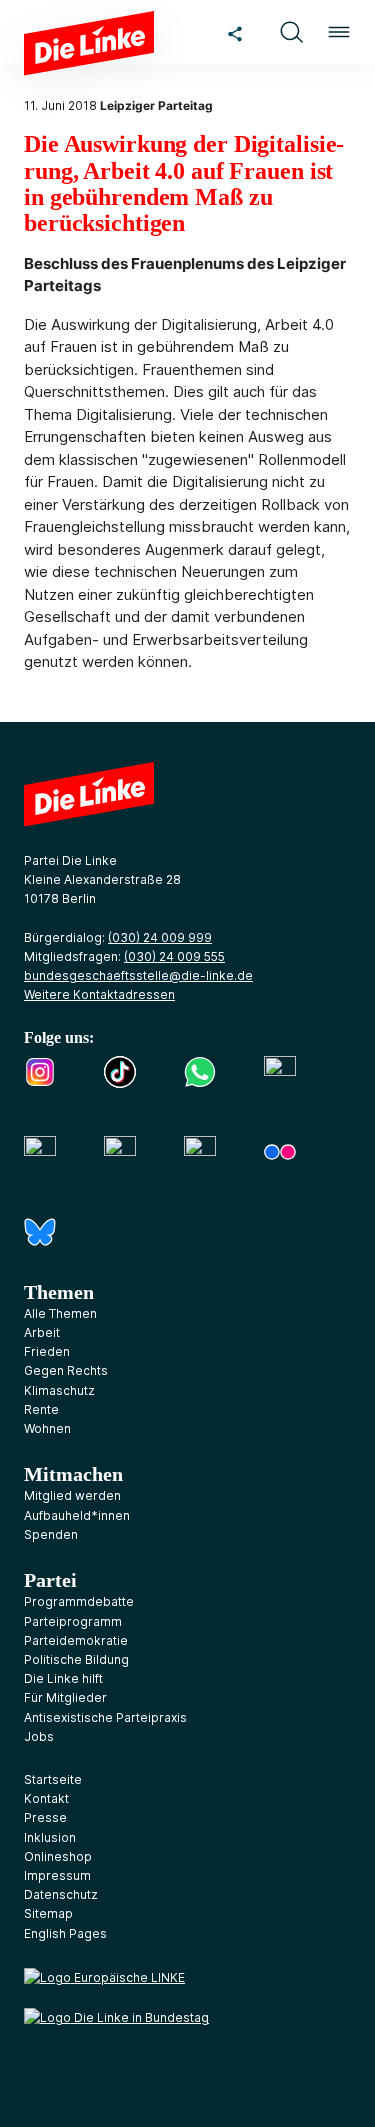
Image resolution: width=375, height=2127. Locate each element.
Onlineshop (58, 1856)
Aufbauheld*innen (77, 1515)
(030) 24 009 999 (160, 937)
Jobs (39, 1736)
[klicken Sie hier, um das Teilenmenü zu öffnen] (235, 32)
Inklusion (50, 1837)
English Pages (65, 1933)
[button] (291, 32)
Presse (45, 1817)
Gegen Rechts (66, 1370)
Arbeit (42, 1332)
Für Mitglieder (65, 1697)
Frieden (47, 1351)
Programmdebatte (79, 1601)
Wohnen (47, 1428)
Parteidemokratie (76, 1640)
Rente (41, 1409)
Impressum (57, 1875)
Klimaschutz (59, 1390)
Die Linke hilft (63, 1678)
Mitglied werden (72, 1495)
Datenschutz (61, 1894)
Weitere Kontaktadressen (99, 994)
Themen (59, 1292)
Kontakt (46, 1798)
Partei (50, 1580)
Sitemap (48, 1913)
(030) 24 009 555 (174, 956)
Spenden (51, 1534)
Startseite (53, 1779)
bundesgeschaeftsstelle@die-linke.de (138, 975)
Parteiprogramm (73, 1621)
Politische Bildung (76, 1659)
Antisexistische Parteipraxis (105, 1717)
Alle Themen (60, 1313)
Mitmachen (73, 1474)
